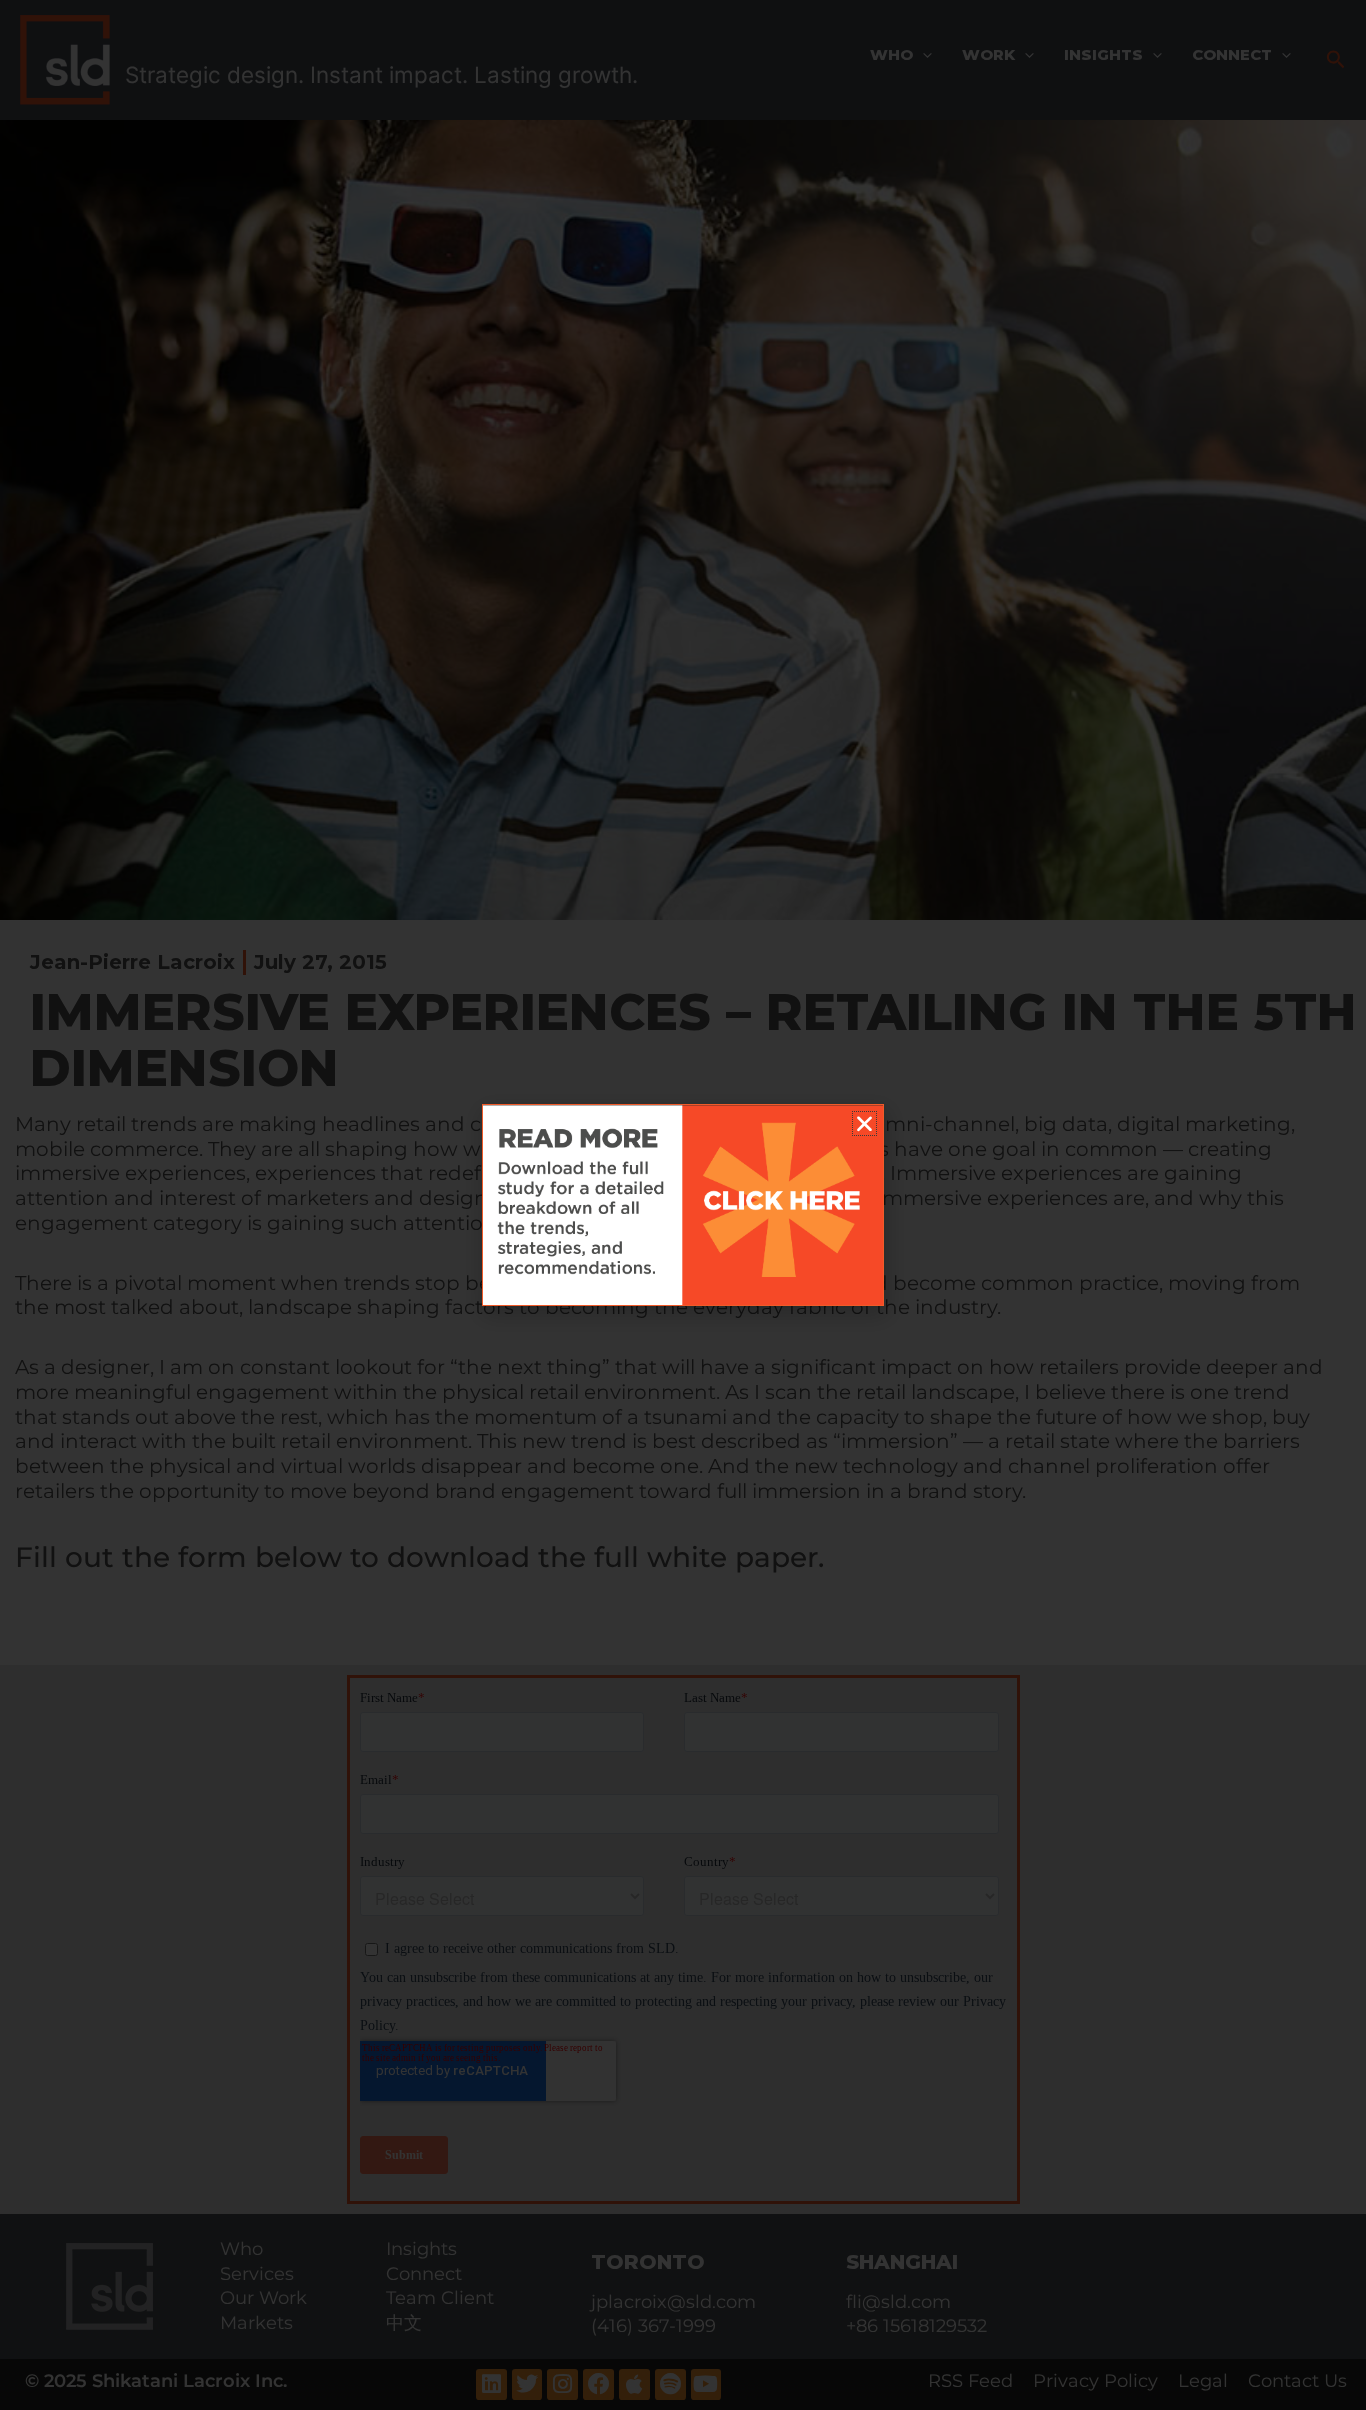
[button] (864, 1123)
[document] (683, 1205)
